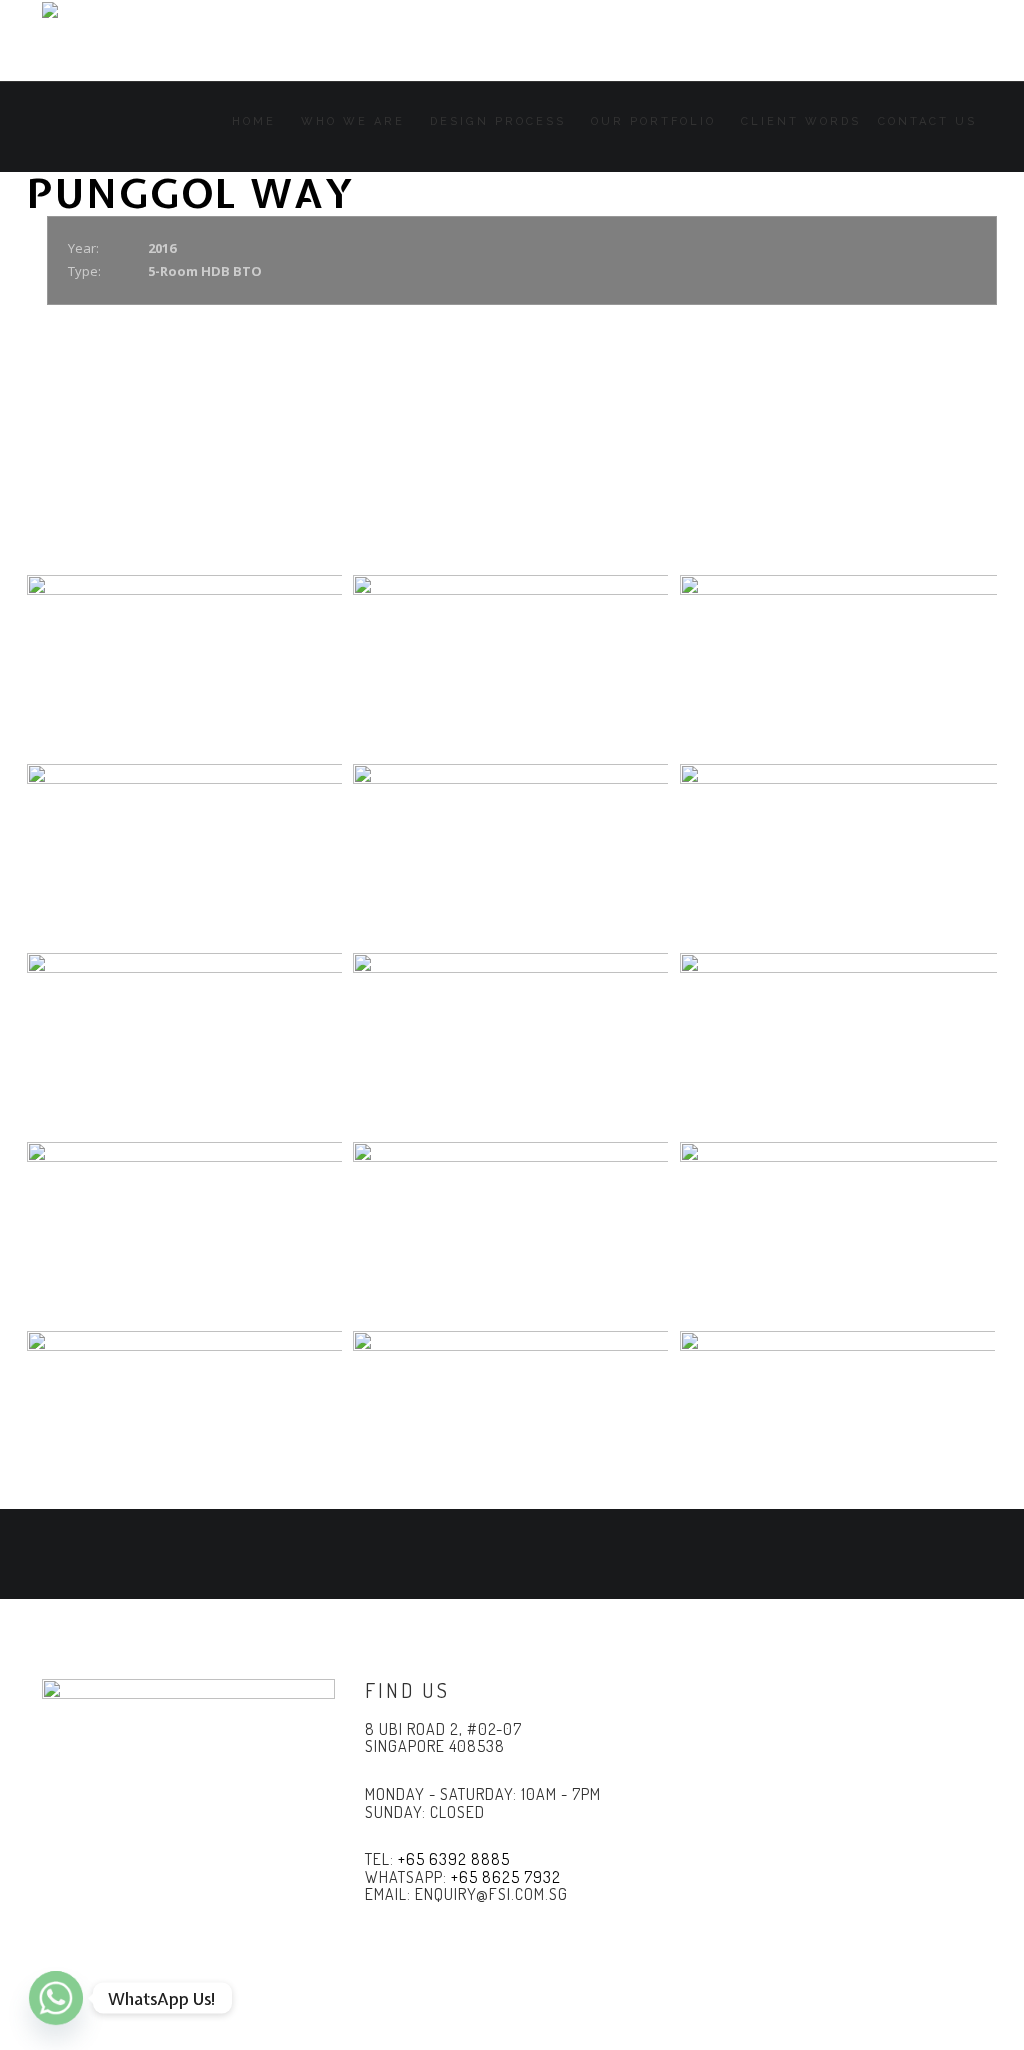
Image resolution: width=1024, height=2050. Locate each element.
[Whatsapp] (56, 1998)
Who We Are (353, 121)
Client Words (801, 121)
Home (254, 121)
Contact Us (927, 121)
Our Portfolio (653, 121)
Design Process (498, 121)
